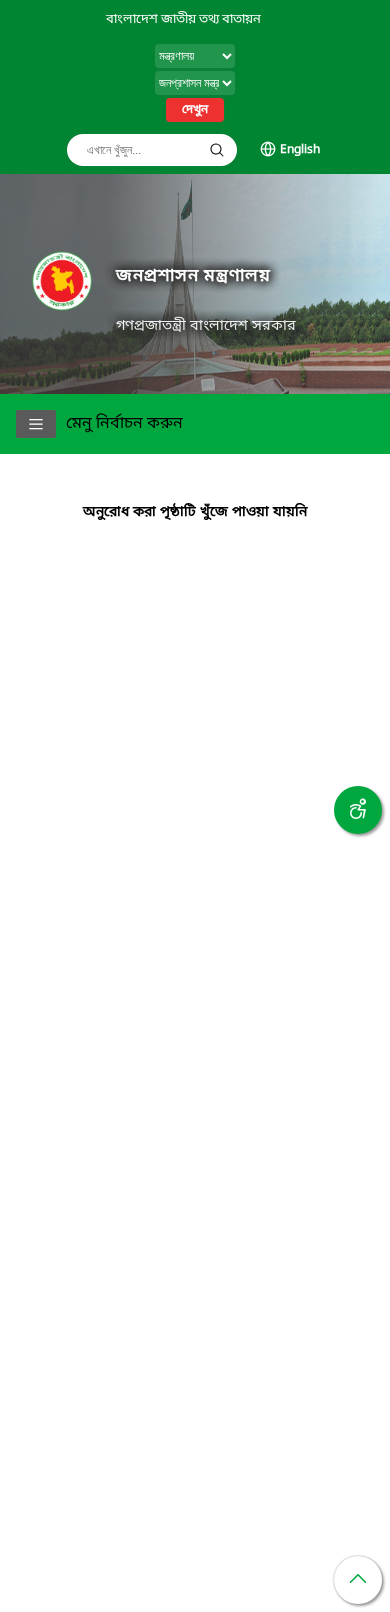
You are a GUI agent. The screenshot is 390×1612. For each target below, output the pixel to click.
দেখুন (195, 110)
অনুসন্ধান (217, 150)
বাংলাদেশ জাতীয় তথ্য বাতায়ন (183, 19)
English (300, 150)
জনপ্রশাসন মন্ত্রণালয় (193, 276)
